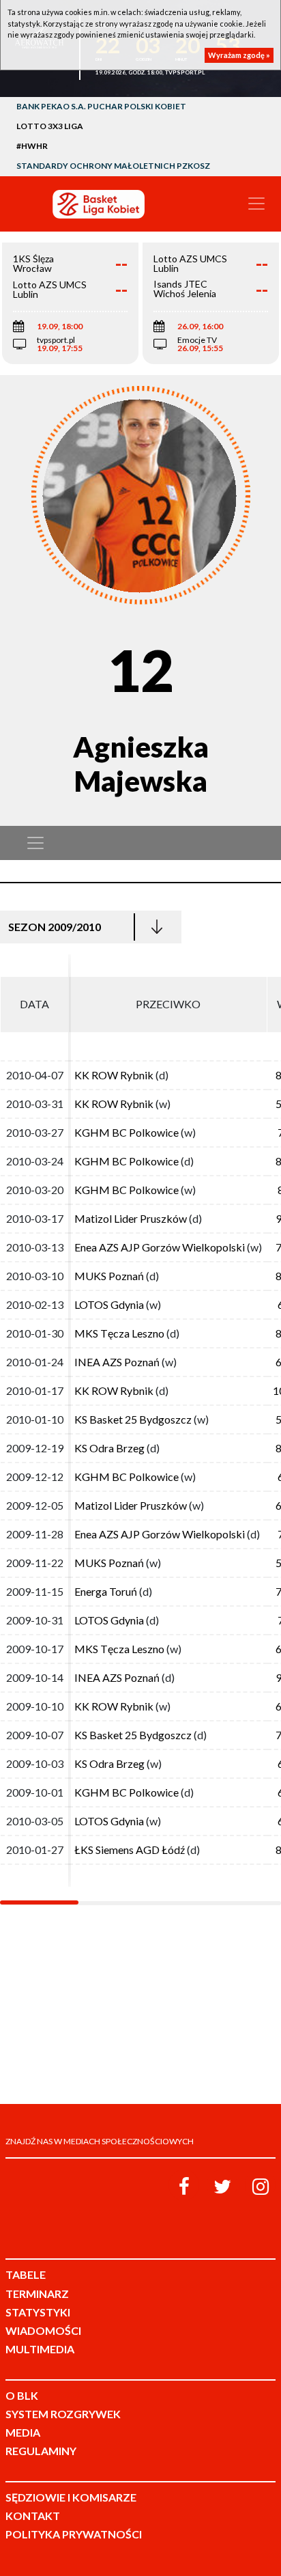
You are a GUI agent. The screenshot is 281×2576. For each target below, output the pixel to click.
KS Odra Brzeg (109, 1448)
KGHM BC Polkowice (127, 1132)
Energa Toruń (106, 1591)
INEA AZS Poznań (117, 1362)
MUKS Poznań (109, 1276)
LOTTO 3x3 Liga (50, 126)
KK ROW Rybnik (114, 1075)
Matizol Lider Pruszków (131, 1218)
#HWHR (32, 146)
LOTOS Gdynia (109, 1304)
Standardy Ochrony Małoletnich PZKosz (113, 166)
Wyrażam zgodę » (239, 55)
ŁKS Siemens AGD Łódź (130, 1850)
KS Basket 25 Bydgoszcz (133, 1419)
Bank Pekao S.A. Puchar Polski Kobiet (101, 106)
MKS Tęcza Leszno (119, 1333)
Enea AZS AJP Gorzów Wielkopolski (160, 1247)
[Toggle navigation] (256, 204)
